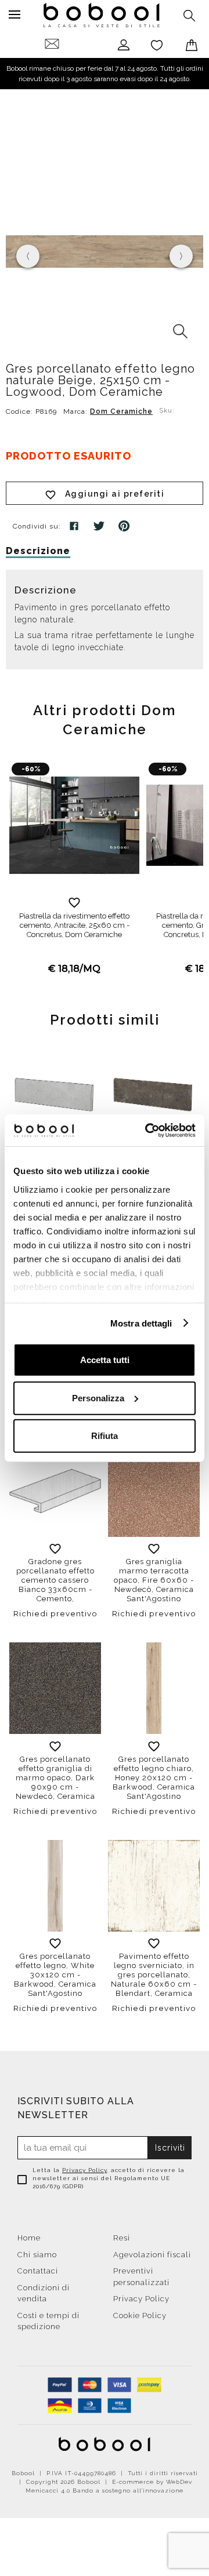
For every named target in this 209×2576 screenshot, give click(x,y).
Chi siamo (37, 2255)
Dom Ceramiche (121, 411)
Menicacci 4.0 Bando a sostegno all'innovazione (105, 2491)
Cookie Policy (140, 2316)
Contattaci (38, 2271)
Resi (122, 2238)
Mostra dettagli (141, 1323)
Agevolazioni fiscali (152, 2255)
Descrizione (38, 551)
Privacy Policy (84, 2170)
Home (29, 2238)
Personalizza (98, 1398)
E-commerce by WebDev (152, 2482)
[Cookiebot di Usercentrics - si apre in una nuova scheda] (147, 1130)
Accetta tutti (105, 1360)
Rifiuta (105, 1436)
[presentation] (28, 256)
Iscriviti (170, 2148)
